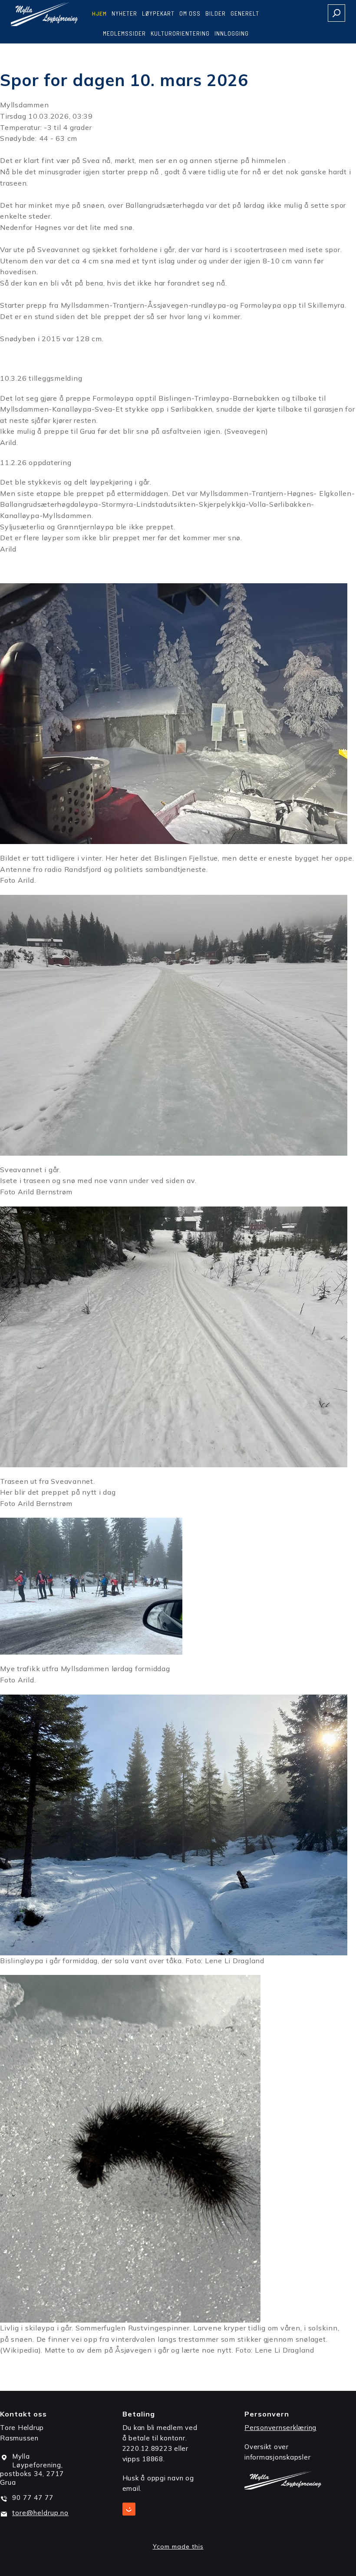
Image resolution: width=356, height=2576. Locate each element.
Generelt (245, 13)
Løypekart (158, 13)
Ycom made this (178, 2546)
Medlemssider (124, 33)
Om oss (190, 13)
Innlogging (232, 33)
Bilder (216, 13)
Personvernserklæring (280, 2428)
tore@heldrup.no (40, 2513)
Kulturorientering (180, 33)
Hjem (99, 13)
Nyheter (124, 13)
